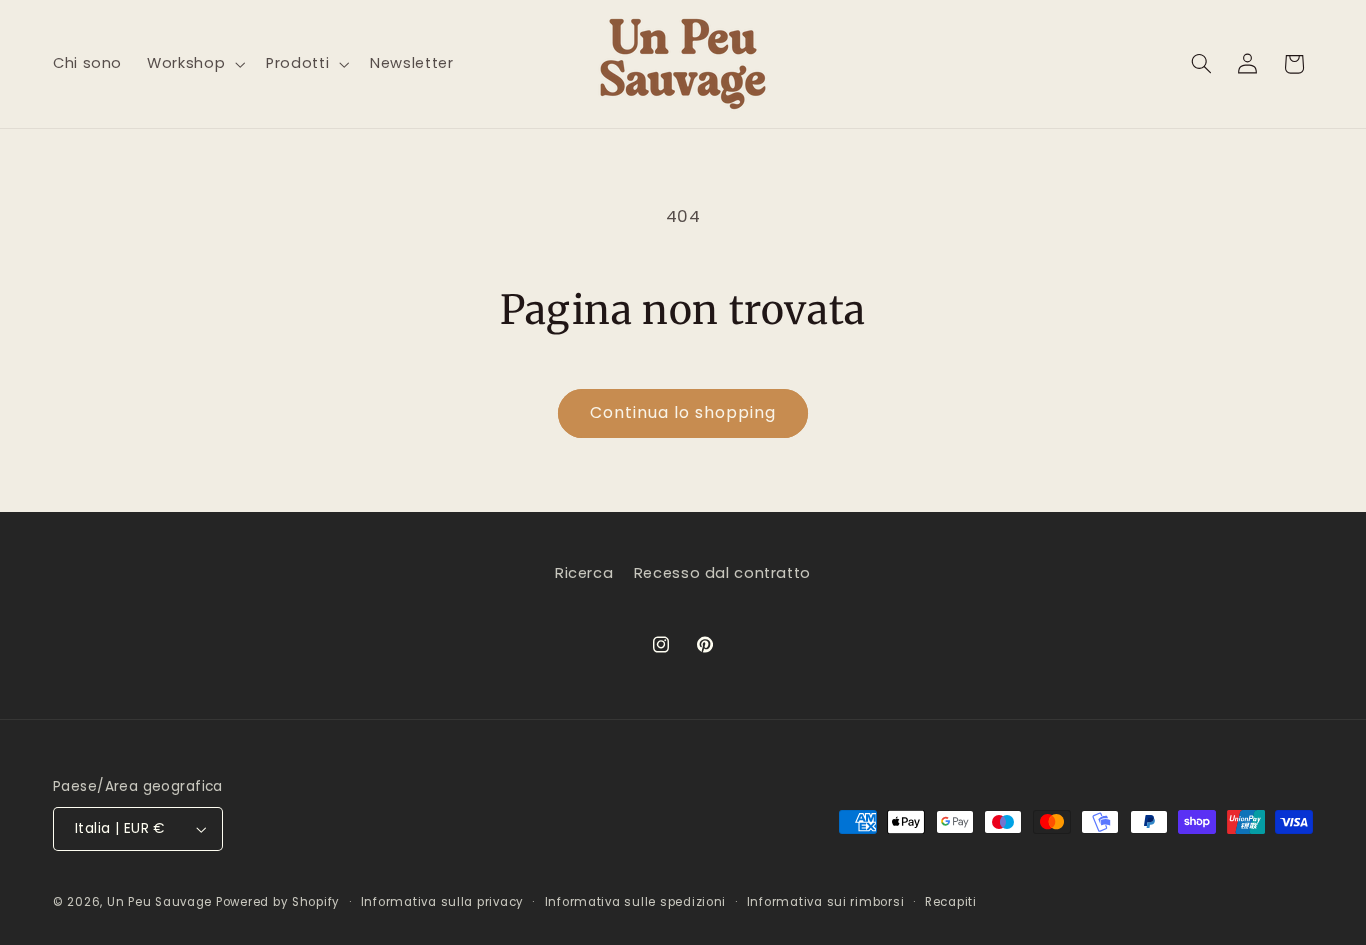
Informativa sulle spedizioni (636, 902)
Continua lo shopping (683, 412)
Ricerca (584, 573)
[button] (194, 64)
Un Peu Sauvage (159, 902)
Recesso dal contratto (722, 573)
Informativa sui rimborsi (826, 902)
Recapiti (951, 902)
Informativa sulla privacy (442, 902)
